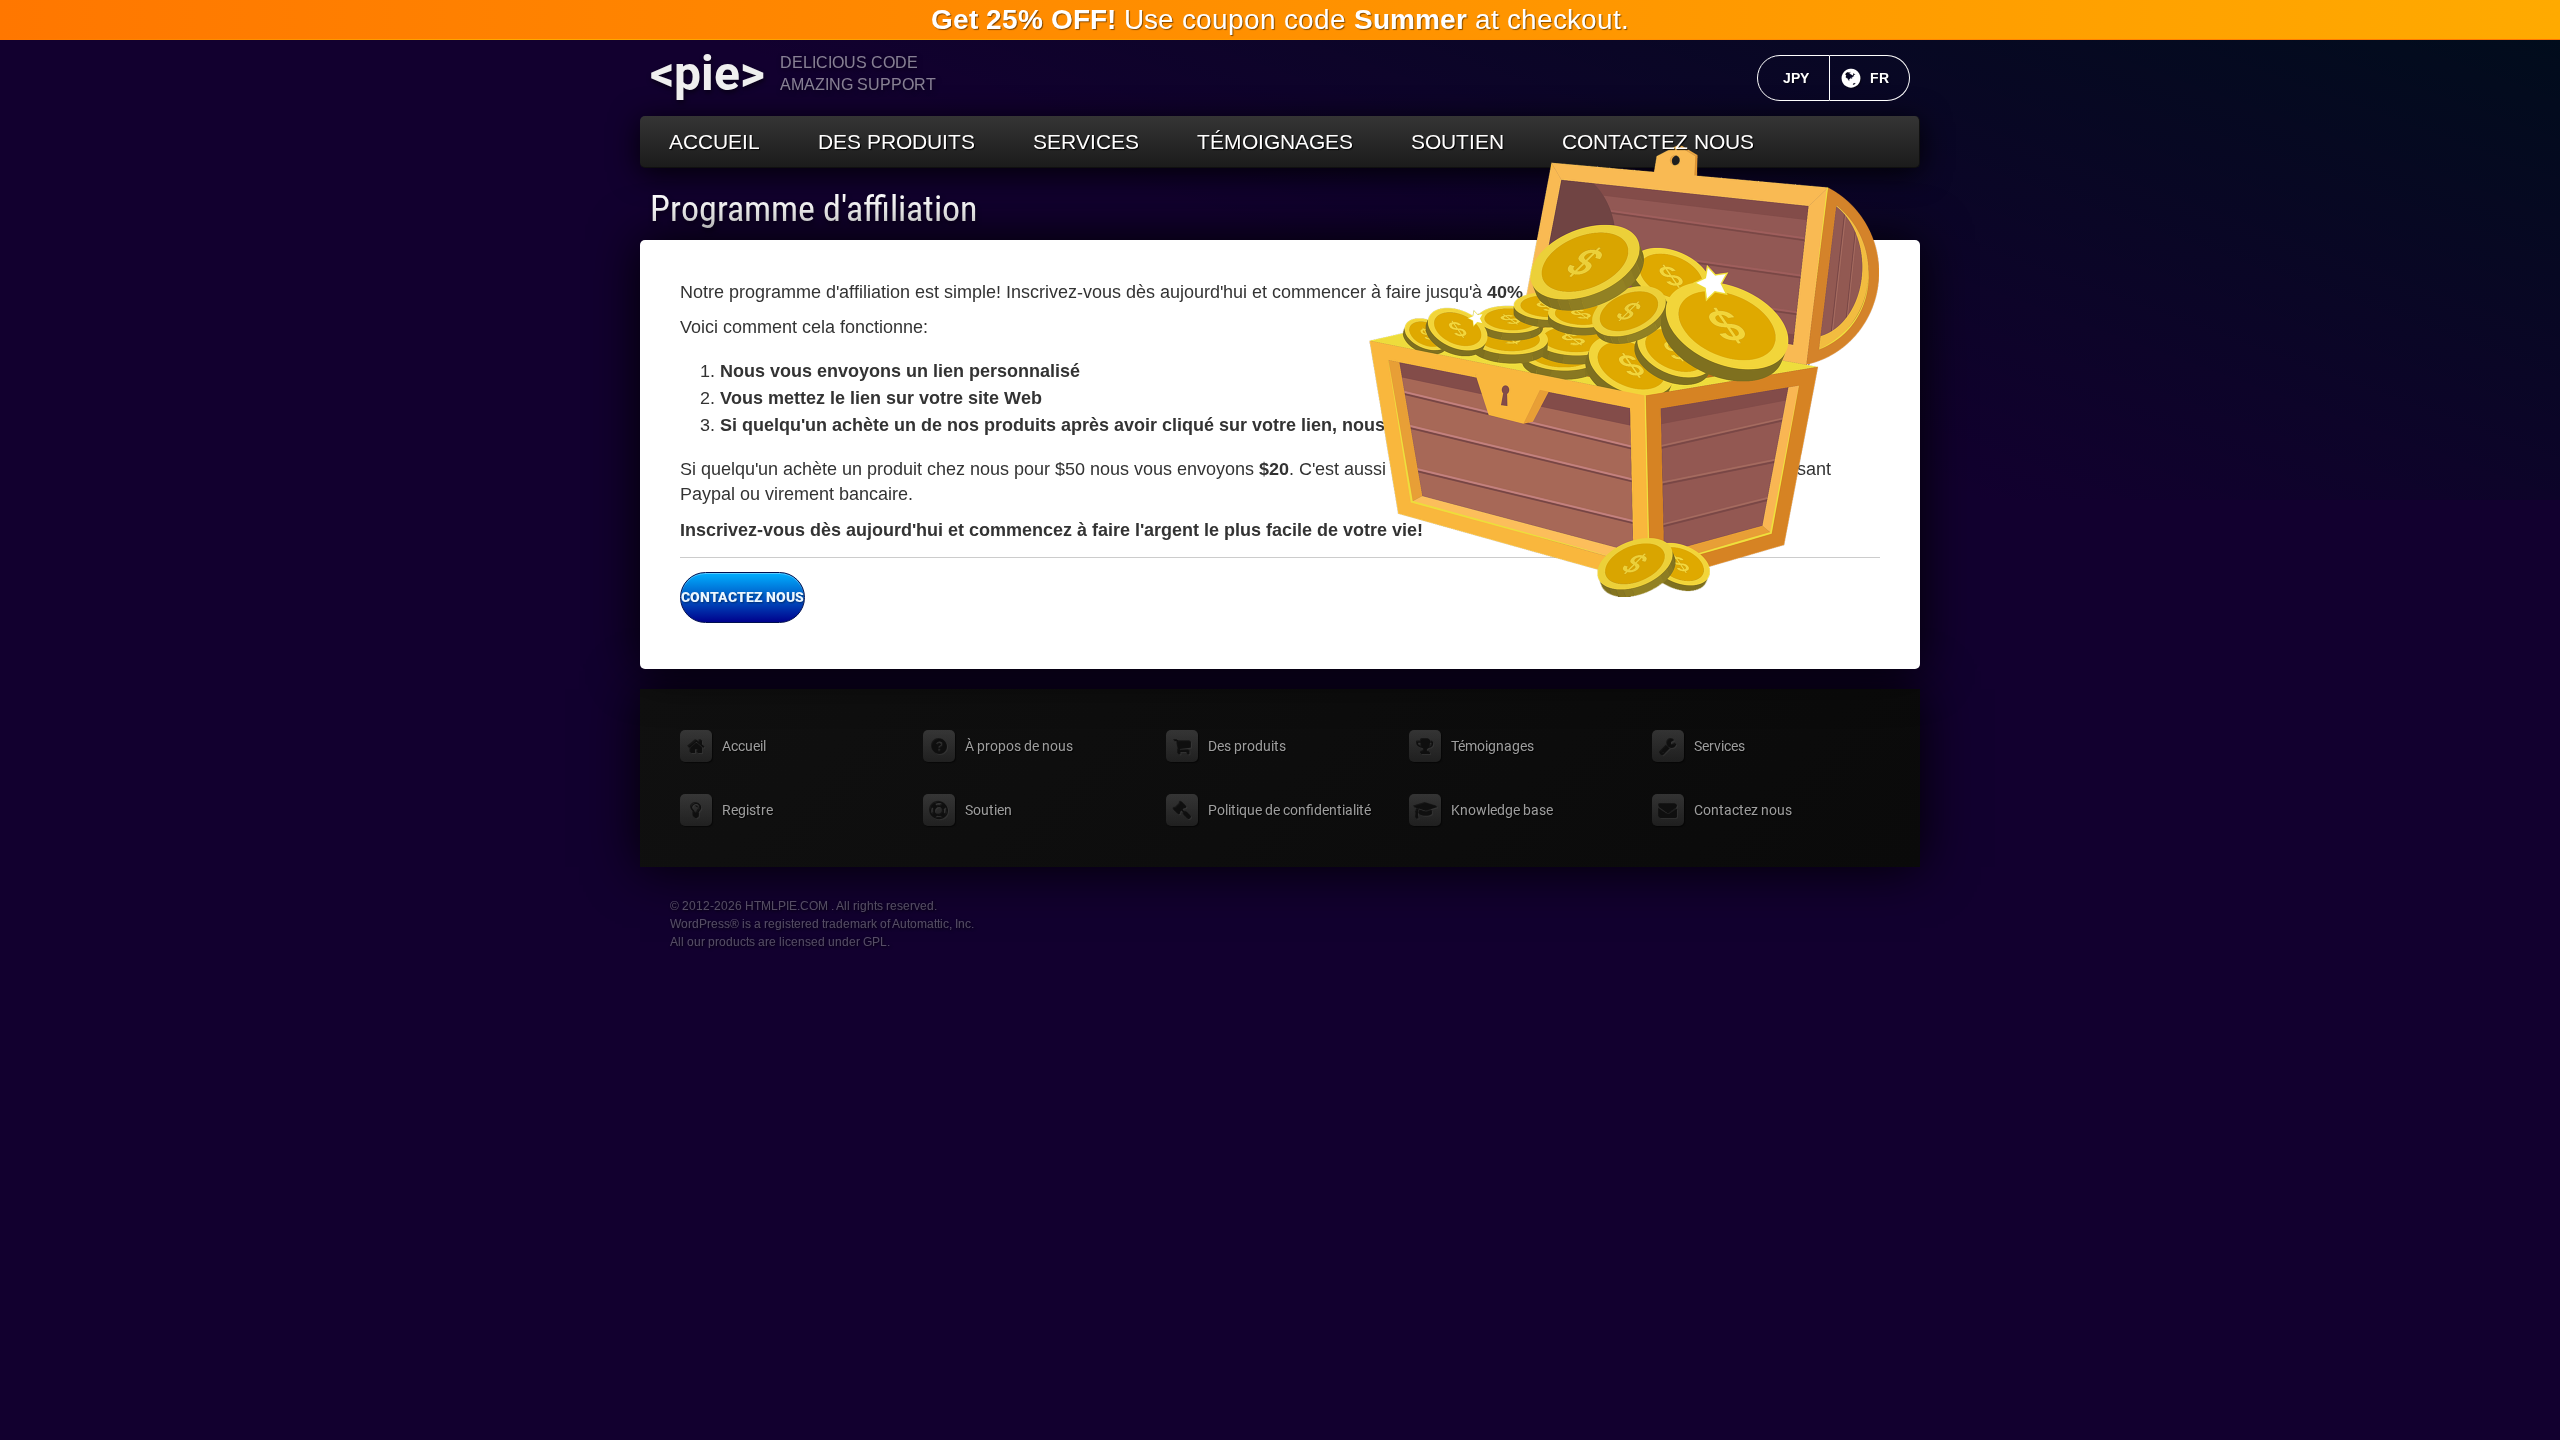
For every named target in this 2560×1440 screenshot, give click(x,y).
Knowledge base (1502, 810)
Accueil (714, 141)
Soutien (1457, 141)
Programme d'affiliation (813, 209)
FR (1890, 78)
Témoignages (1275, 141)
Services (1086, 141)
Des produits (896, 141)
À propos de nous (1019, 746)
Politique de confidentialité (1289, 810)
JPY (1806, 78)
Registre (747, 810)
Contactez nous (1658, 141)
